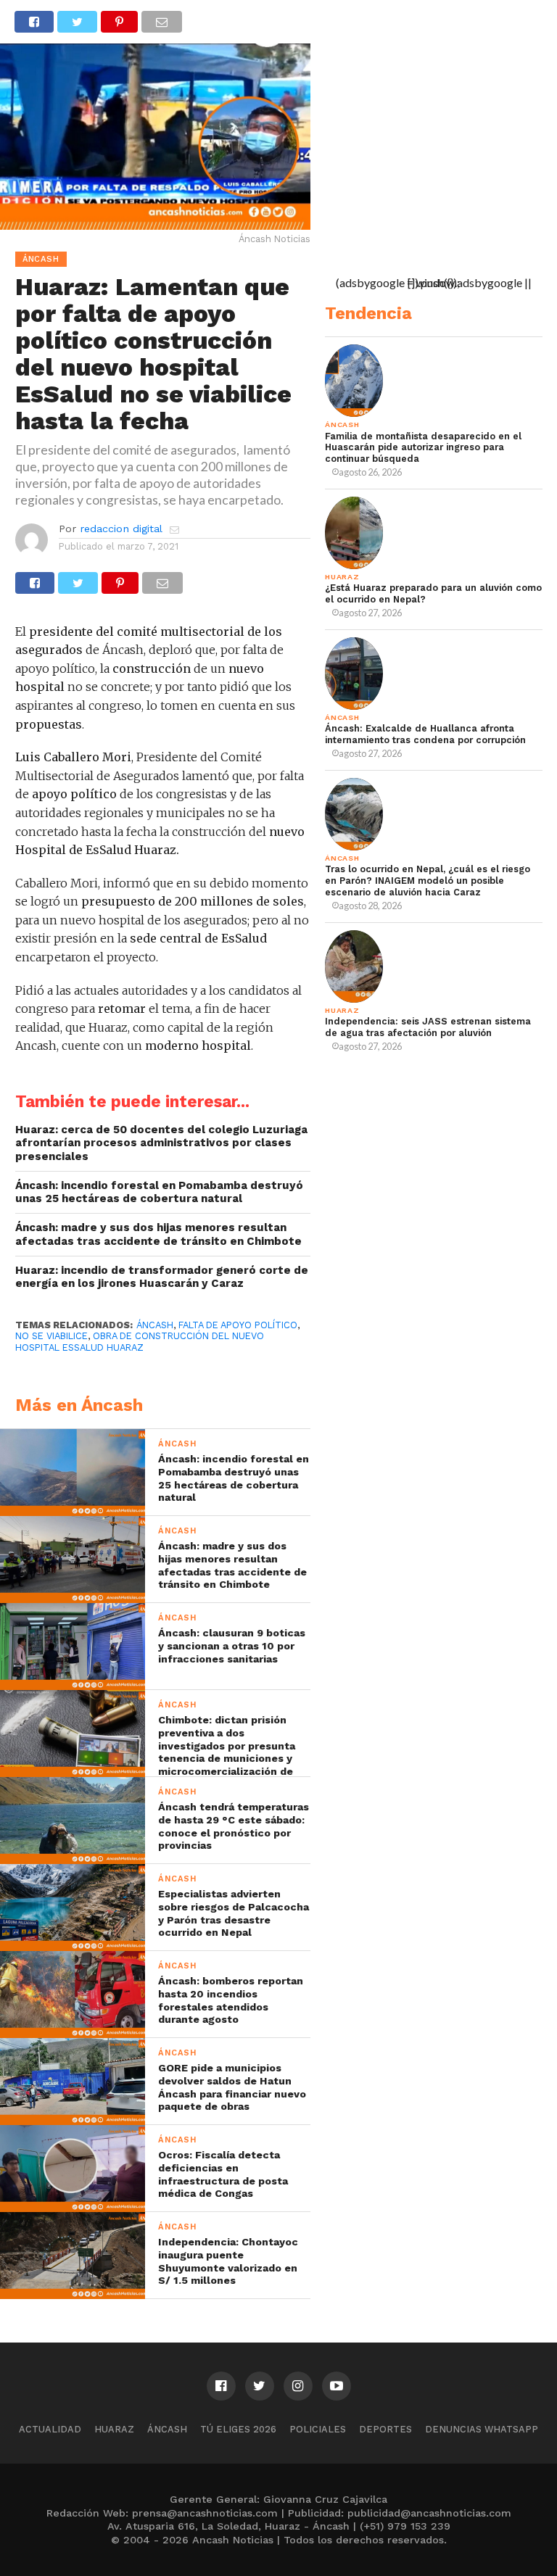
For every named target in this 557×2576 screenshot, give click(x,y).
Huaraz (114, 2429)
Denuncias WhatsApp (482, 2429)
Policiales (318, 2429)
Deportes (385, 2429)
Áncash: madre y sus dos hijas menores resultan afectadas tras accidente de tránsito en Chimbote (158, 1234)
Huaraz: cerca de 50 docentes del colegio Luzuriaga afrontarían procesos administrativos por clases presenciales (161, 1143)
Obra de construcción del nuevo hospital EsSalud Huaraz (140, 1341)
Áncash (155, 1325)
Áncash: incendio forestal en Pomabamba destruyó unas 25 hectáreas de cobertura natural (159, 1192)
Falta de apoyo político (238, 1325)
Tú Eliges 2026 (238, 2429)
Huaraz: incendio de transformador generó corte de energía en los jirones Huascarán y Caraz (162, 1277)
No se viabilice (51, 1336)
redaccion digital (121, 529)
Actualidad (50, 2429)
